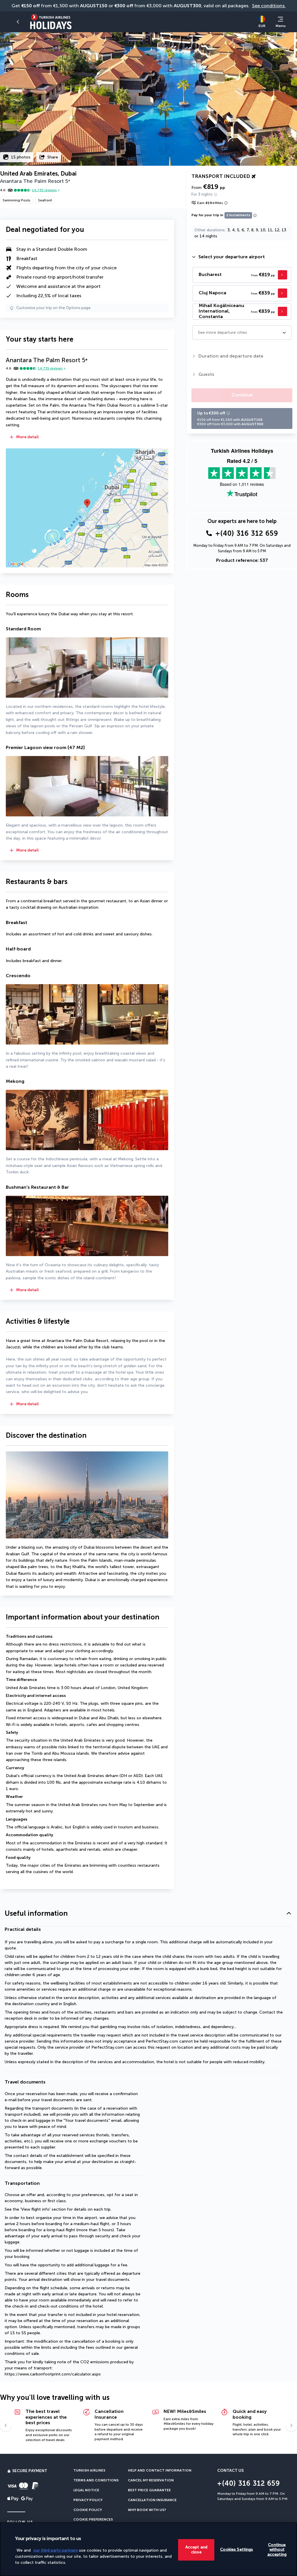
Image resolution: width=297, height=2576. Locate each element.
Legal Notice (86, 2490)
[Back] (19, 22)
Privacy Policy (88, 2500)
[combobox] (198, 332)
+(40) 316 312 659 (247, 533)
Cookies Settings (237, 2549)
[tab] (242, 257)
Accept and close (196, 2550)
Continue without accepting (277, 2549)
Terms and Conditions (96, 2480)
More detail (28, 437)
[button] (87, 438)
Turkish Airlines (89, 2470)
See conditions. (269, 6)
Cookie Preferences (93, 2519)
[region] (148, 2549)
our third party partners (56, 2550)
